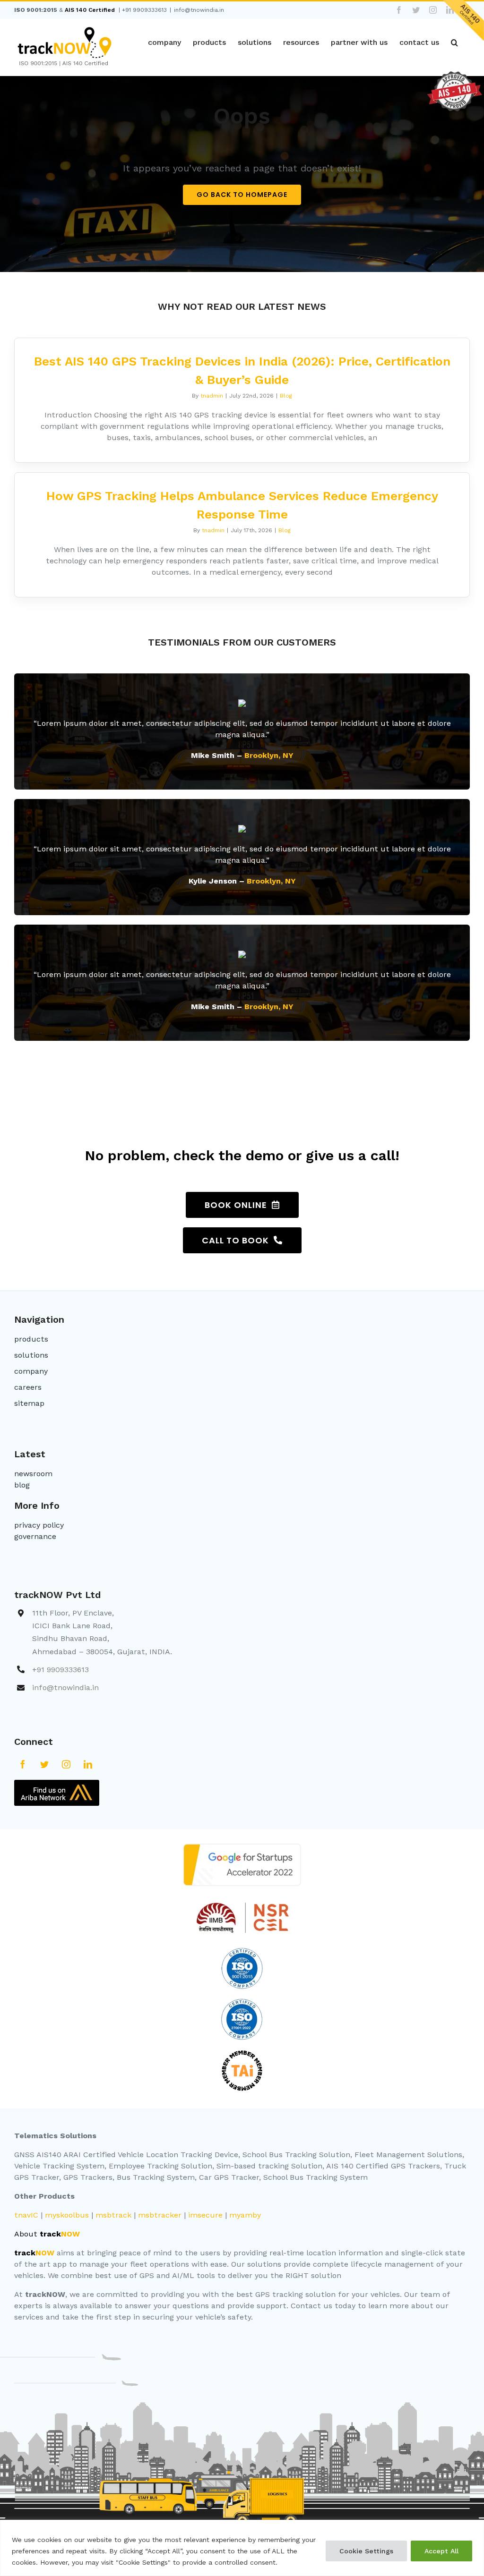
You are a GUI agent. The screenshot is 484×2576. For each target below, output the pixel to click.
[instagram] (66, 1764)
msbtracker (160, 2215)
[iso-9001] (242, 1951)
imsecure (205, 2215)
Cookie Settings (366, 2551)
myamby (245, 2215)
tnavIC (26, 2215)
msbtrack (113, 2215)
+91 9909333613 (144, 10)
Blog (286, 396)
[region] (242, 2548)
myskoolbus (67, 2215)
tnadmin (212, 396)
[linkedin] (88, 1764)
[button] (454, 43)
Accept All (441, 2551)
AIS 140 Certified (90, 10)
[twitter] (44, 1764)
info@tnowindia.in (199, 10)
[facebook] (23, 1764)
